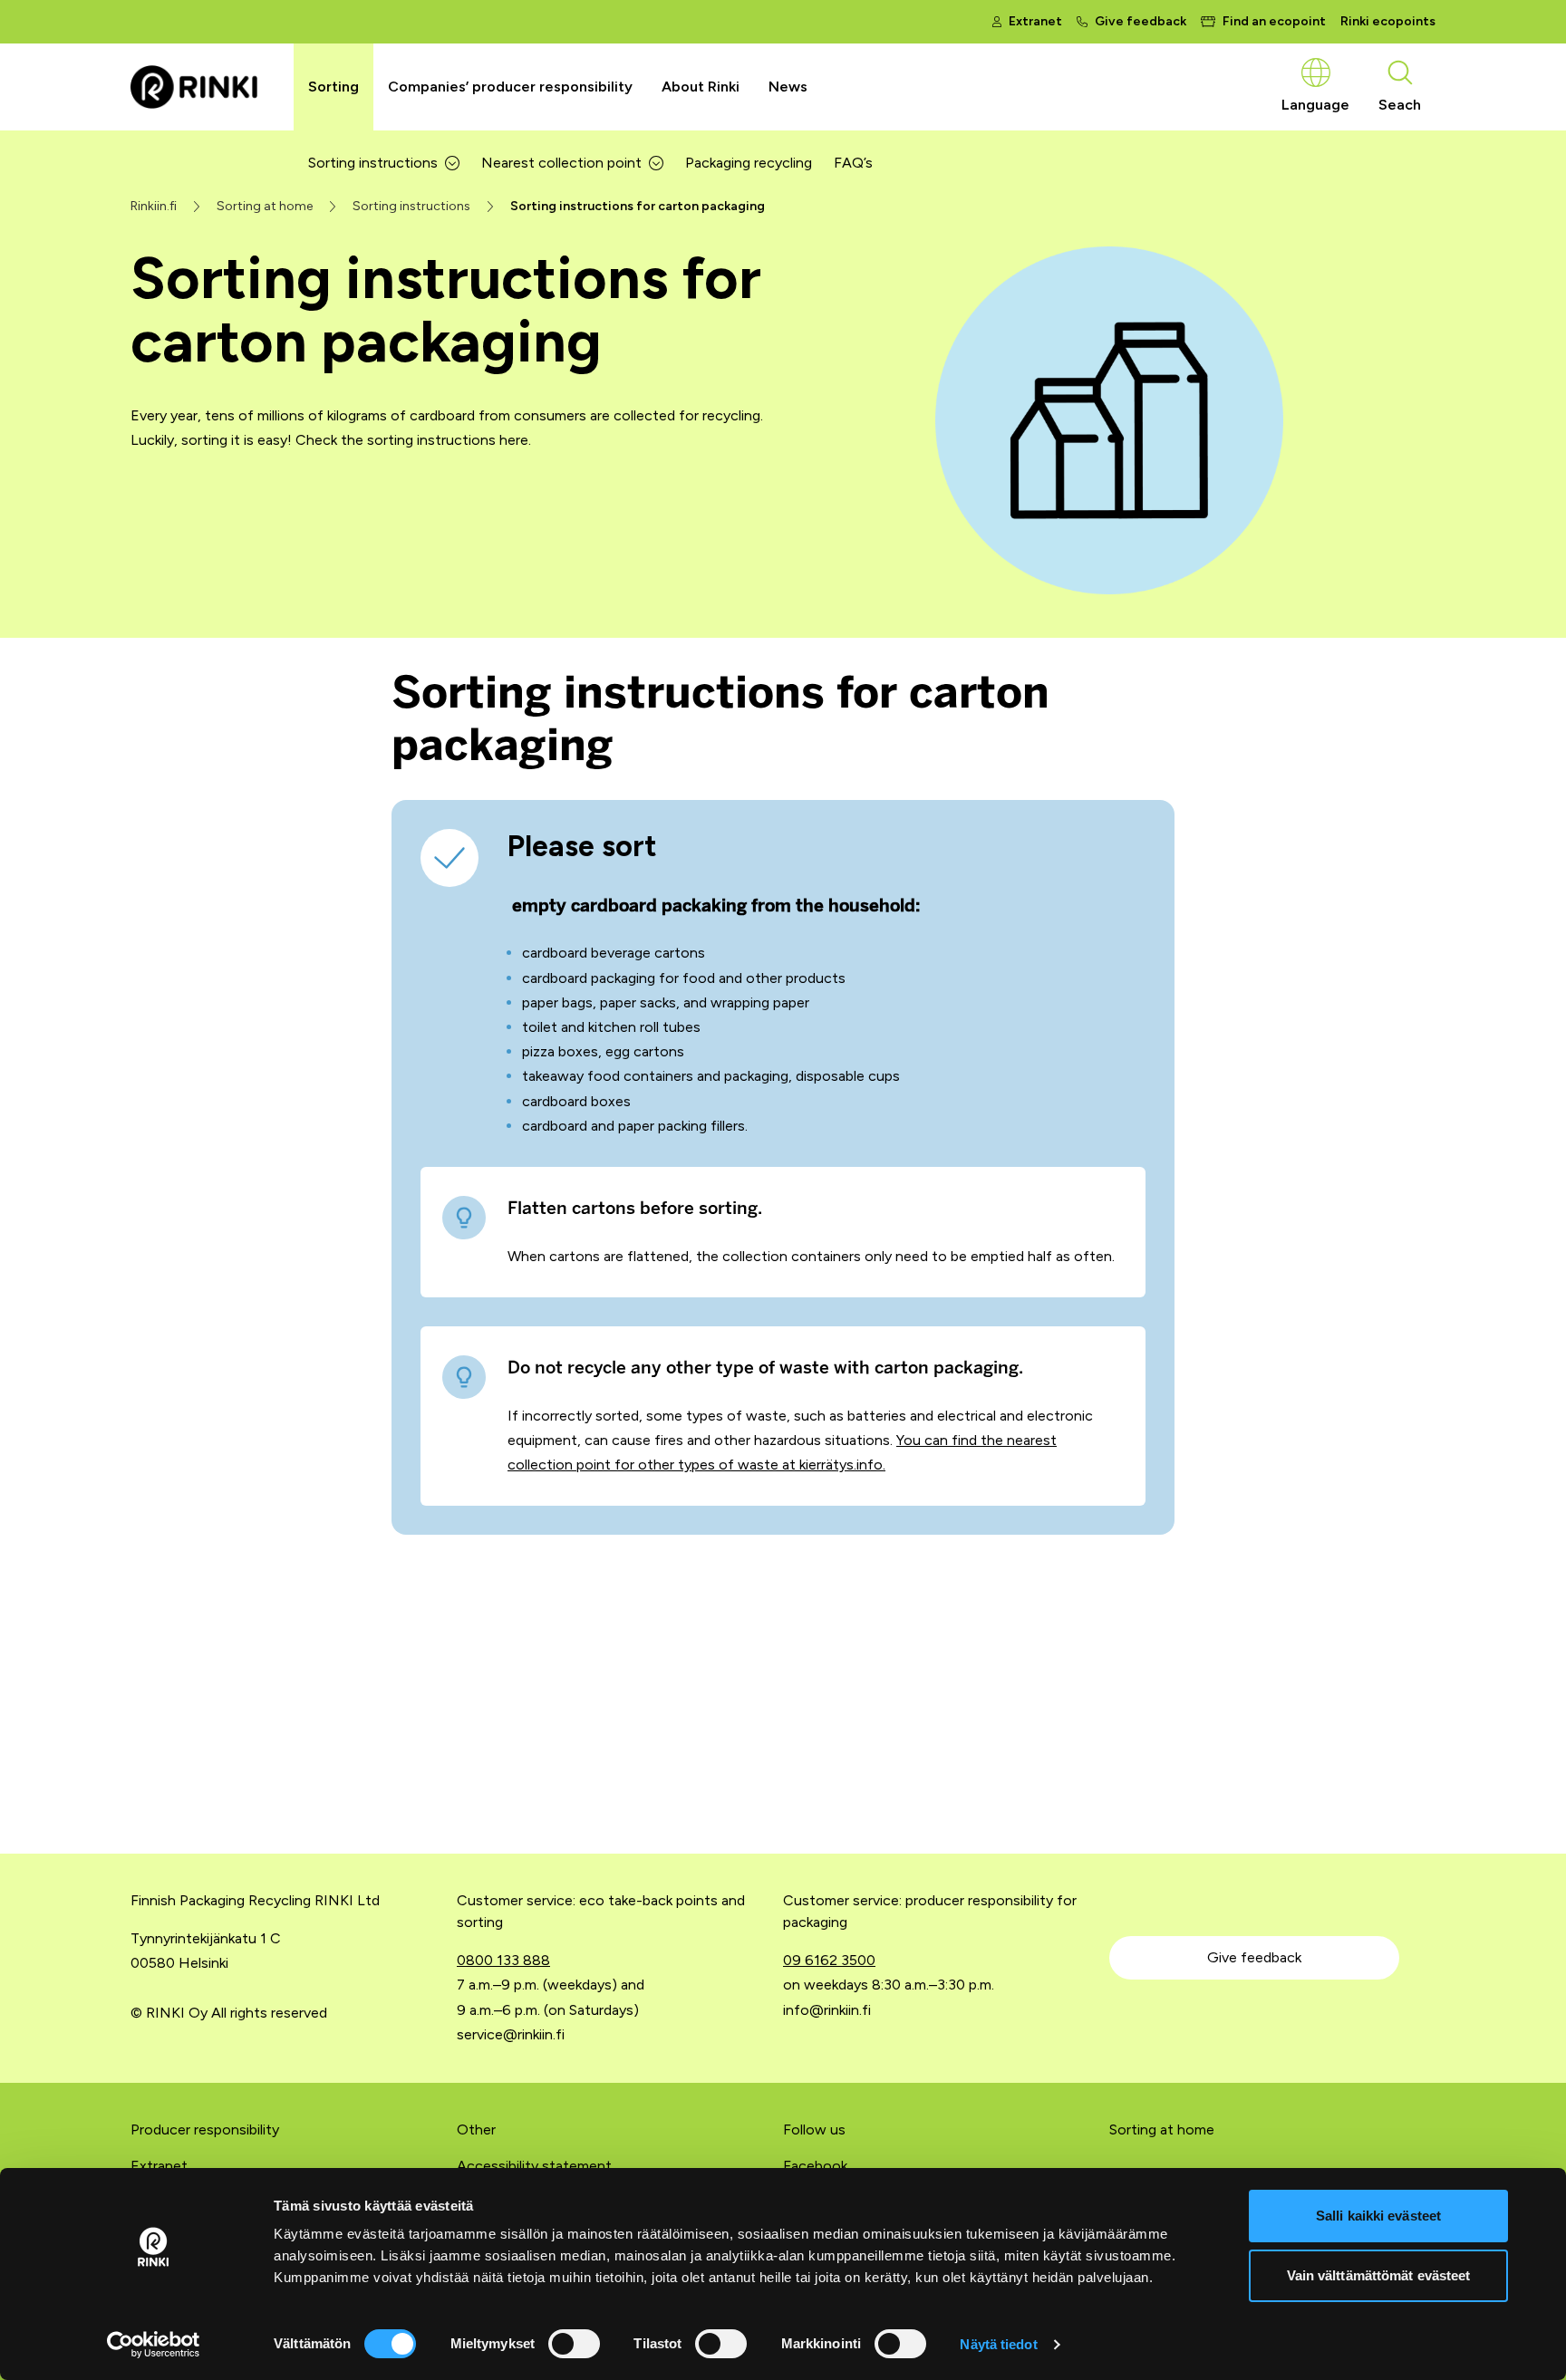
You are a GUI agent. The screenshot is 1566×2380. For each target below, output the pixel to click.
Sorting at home (1162, 2129)
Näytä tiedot (998, 2344)
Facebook (815, 2166)
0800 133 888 (503, 1960)
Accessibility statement (534, 2166)
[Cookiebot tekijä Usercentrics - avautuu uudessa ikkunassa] (154, 2345)
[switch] (574, 2344)
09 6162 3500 (829, 1960)
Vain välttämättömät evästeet (1379, 2275)
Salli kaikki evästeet (1378, 2216)
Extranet (159, 2166)
